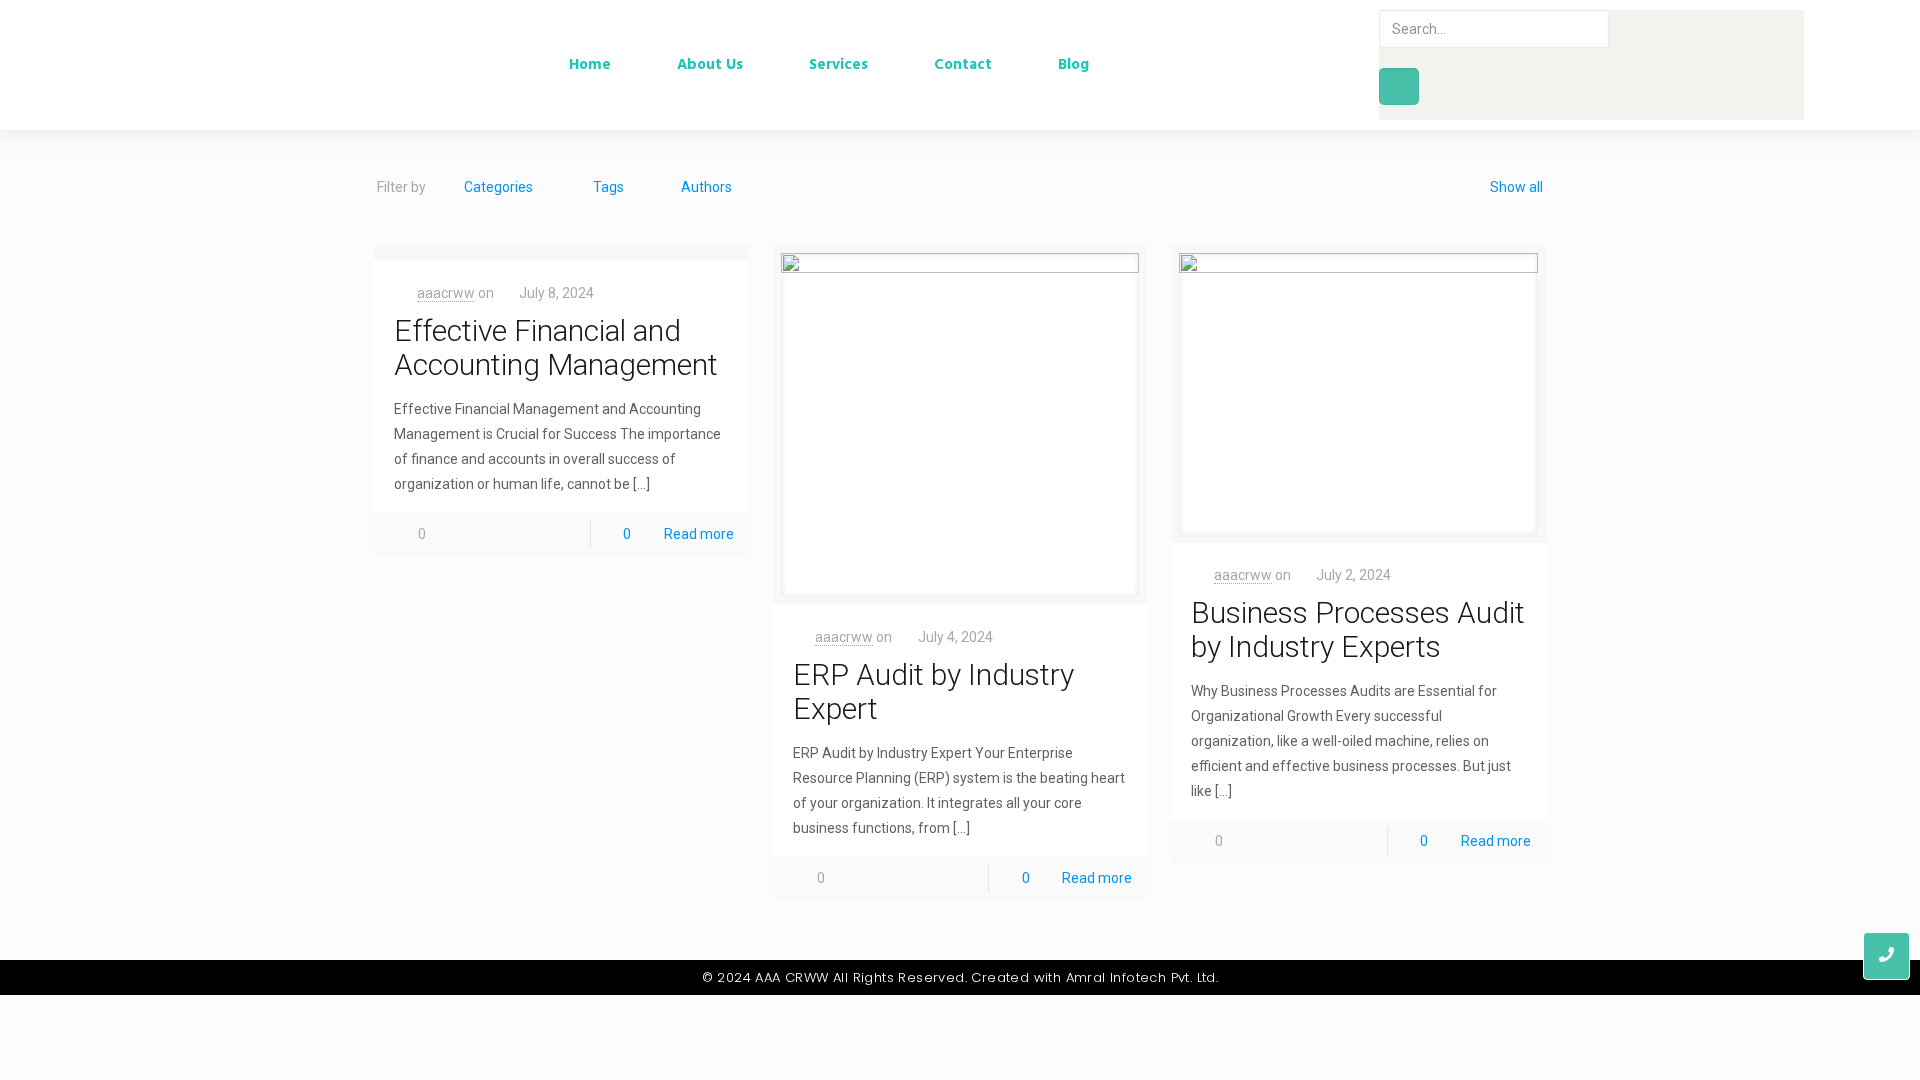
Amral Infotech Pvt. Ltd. (1142, 977)
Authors (706, 187)
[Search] (1399, 86)
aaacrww (446, 293)
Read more (699, 534)
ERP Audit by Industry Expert (933, 691)
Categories (498, 187)
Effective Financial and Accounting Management (556, 347)
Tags (608, 187)
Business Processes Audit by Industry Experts (1358, 629)
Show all (1516, 187)
